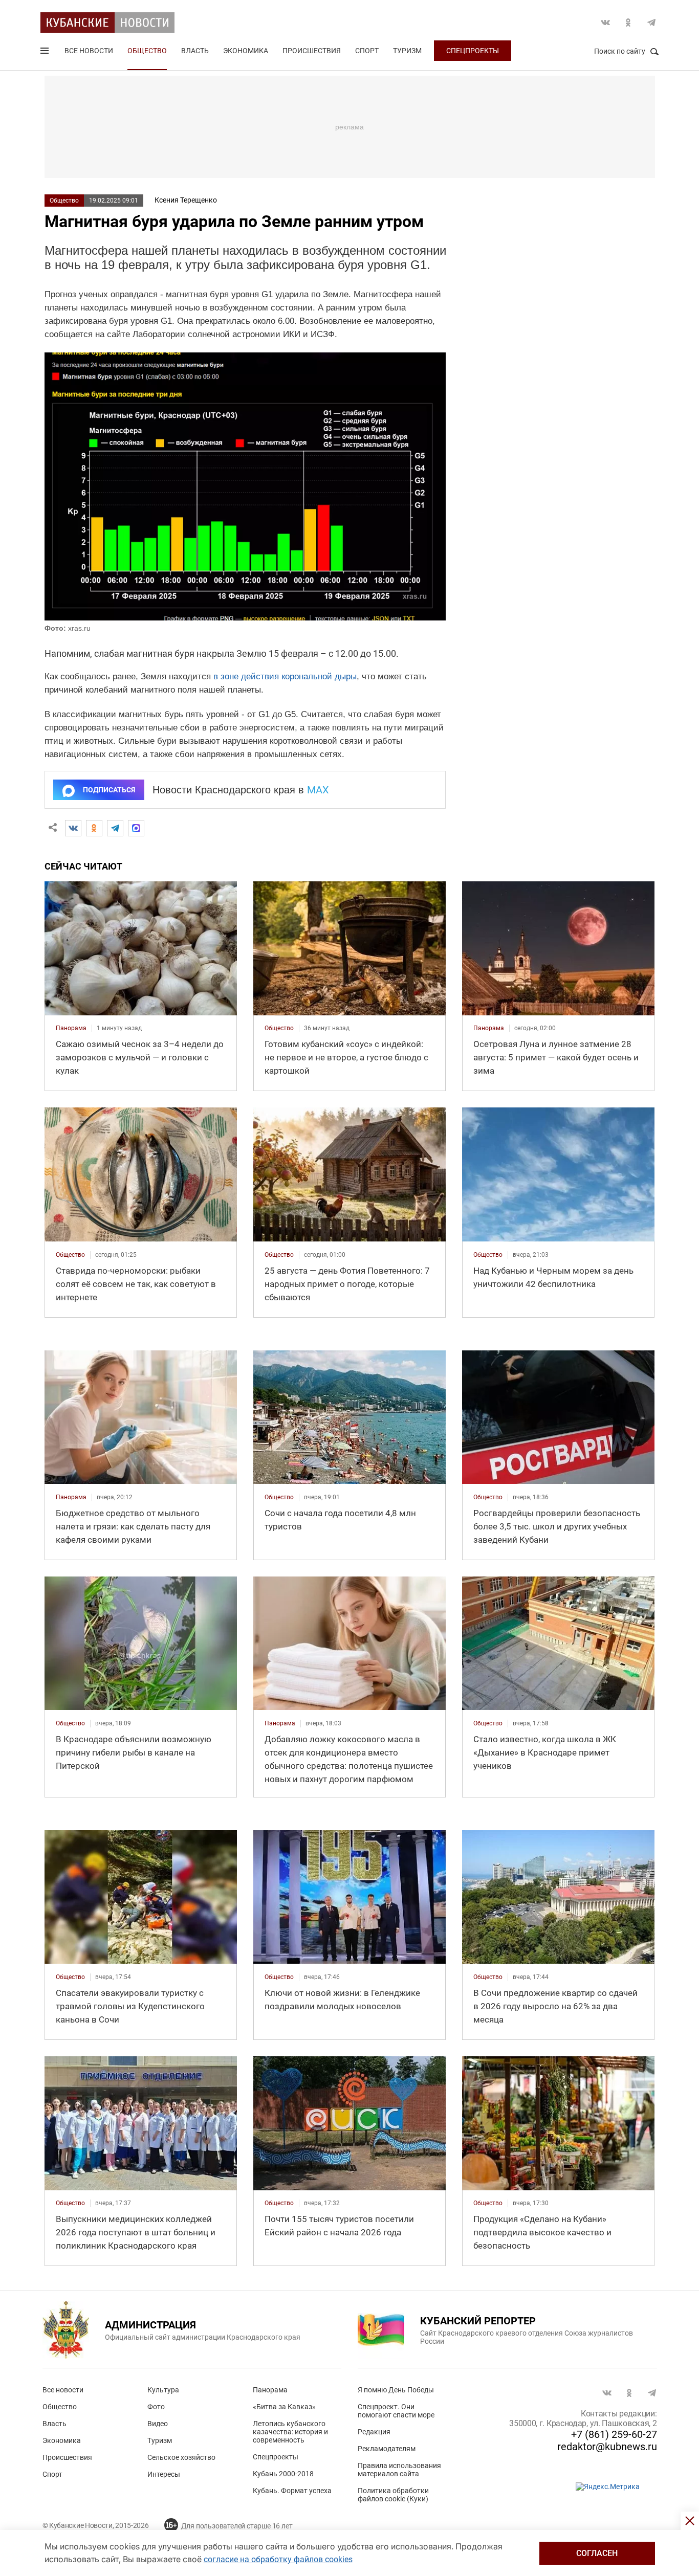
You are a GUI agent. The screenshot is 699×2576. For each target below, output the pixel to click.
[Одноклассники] (94, 828)
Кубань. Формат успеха (292, 2491)
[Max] (136, 828)
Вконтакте (605, 23)
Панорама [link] (71, 1028)
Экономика (246, 51)
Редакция (374, 2432)
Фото (156, 2407)
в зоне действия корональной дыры (285, 676)
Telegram (651, 23)
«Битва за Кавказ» (284, 2407)
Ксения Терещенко (186, 200)
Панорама (270, 2390)
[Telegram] (115, 828)
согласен (597, 2553)
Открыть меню (46, 53)
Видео (158, 2424)
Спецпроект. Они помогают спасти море (396, 2411)
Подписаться (109, 790)
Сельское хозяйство (181, 2457)
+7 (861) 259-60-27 (614, 2434)
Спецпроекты (473, 51)
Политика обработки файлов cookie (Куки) (393, 2495)
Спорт (367, 51)
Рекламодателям (387, 2449)
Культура (163, 2390)
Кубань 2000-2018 (283, 2474)
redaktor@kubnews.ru (607, 2447)
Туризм (407, 51)
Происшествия (312, 51)
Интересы (164, 2474)
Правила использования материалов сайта (399, 2470)
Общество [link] (279, 1028)
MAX (318, 790)
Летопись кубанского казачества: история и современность (290, 2432)
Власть (195, 51)
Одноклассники (628, 23)
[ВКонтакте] (73, 828)
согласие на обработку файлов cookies (278, 2559)
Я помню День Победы (396, 2390)
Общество (147, 51)
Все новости (89, 51)
